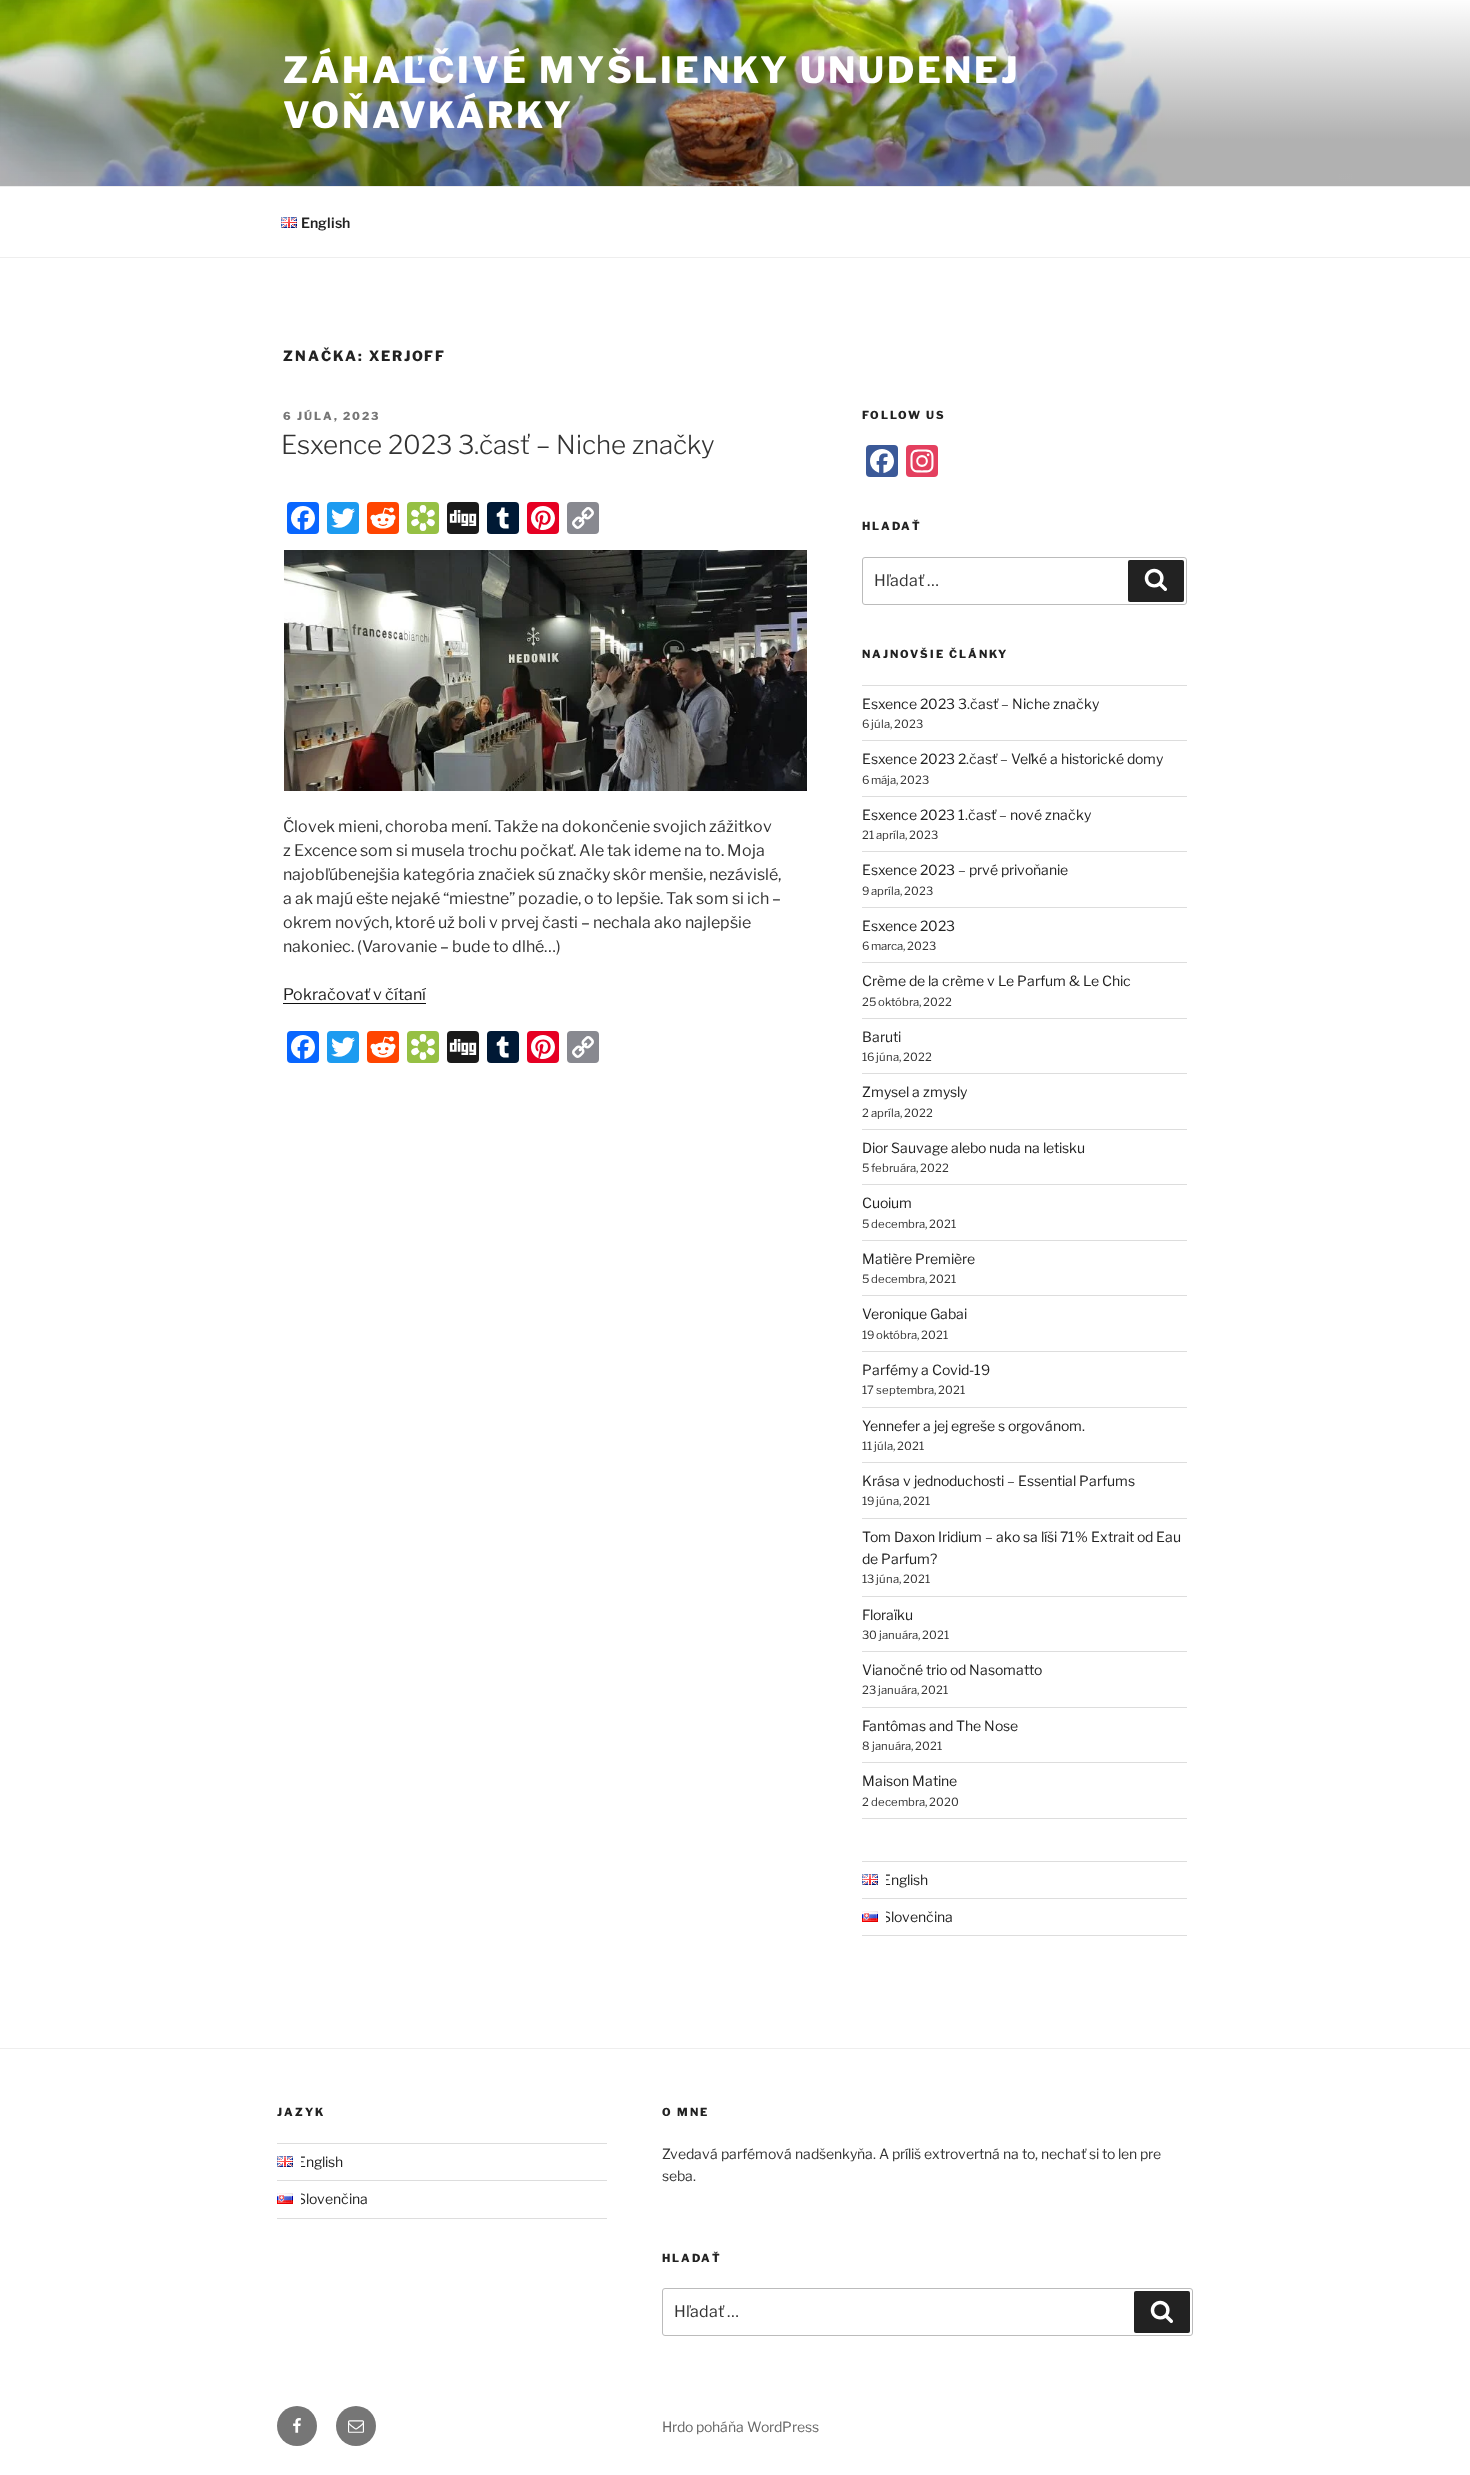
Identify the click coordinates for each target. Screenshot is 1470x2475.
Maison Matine (909, 1780)
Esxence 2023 (908, 925)
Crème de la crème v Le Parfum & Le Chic (996, 980)
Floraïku (887, 1614)
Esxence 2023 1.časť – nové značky (976, 814)
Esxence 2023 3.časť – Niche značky (498, 444)
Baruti (881, 1036)
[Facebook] (303, 518)
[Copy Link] (583, 518)
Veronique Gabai (914, 1313)
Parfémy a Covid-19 (926, 1369)
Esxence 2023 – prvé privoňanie (965, 869)
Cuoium (887, 1202)
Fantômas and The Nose (940, 1725)
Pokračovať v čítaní (354, 994)
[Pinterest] (543, 518)
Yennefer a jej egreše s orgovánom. (973, 1425)
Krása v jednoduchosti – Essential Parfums (998, 1480)
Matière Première (918, 1258)
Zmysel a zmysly (914, 1091)
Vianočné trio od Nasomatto (952, 1669)
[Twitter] (343, 518)
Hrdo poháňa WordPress (740, 2426)
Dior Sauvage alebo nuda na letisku (973, 1147)
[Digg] (463, 518)
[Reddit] (383, 518)
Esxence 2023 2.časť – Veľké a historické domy (1012, 758)
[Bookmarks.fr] (423, 518)
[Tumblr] (503, 518)
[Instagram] (922, 461)
